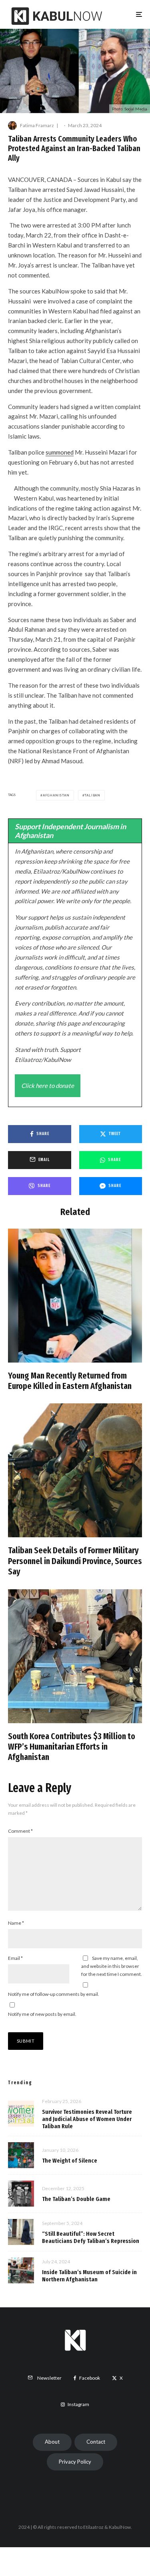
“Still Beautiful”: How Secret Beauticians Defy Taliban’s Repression (91, 2237)
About (52, 2442)
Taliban (92, 795)
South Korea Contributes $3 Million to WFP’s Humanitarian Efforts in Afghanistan (72, 1747)
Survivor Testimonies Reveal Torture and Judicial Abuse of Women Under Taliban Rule (87, 2119)
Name (16, 1923)
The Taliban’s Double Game (76, 2199)
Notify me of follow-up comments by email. (54, 1994)
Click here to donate (48, 1085)
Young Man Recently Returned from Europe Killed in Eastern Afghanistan (70, 1381)
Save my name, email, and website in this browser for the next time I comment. (112, 1966)
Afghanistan (56, 795)
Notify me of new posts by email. (42, 2014)
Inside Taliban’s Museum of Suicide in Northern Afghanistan (89, 2276)
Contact (96, 2442)
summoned (60, 452)
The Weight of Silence (70, 2161)
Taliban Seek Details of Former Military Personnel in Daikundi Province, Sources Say (75, 1561)
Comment (20, 1831)
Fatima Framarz (37, 125)
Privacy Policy (75, 2462)
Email (15, 1958)
